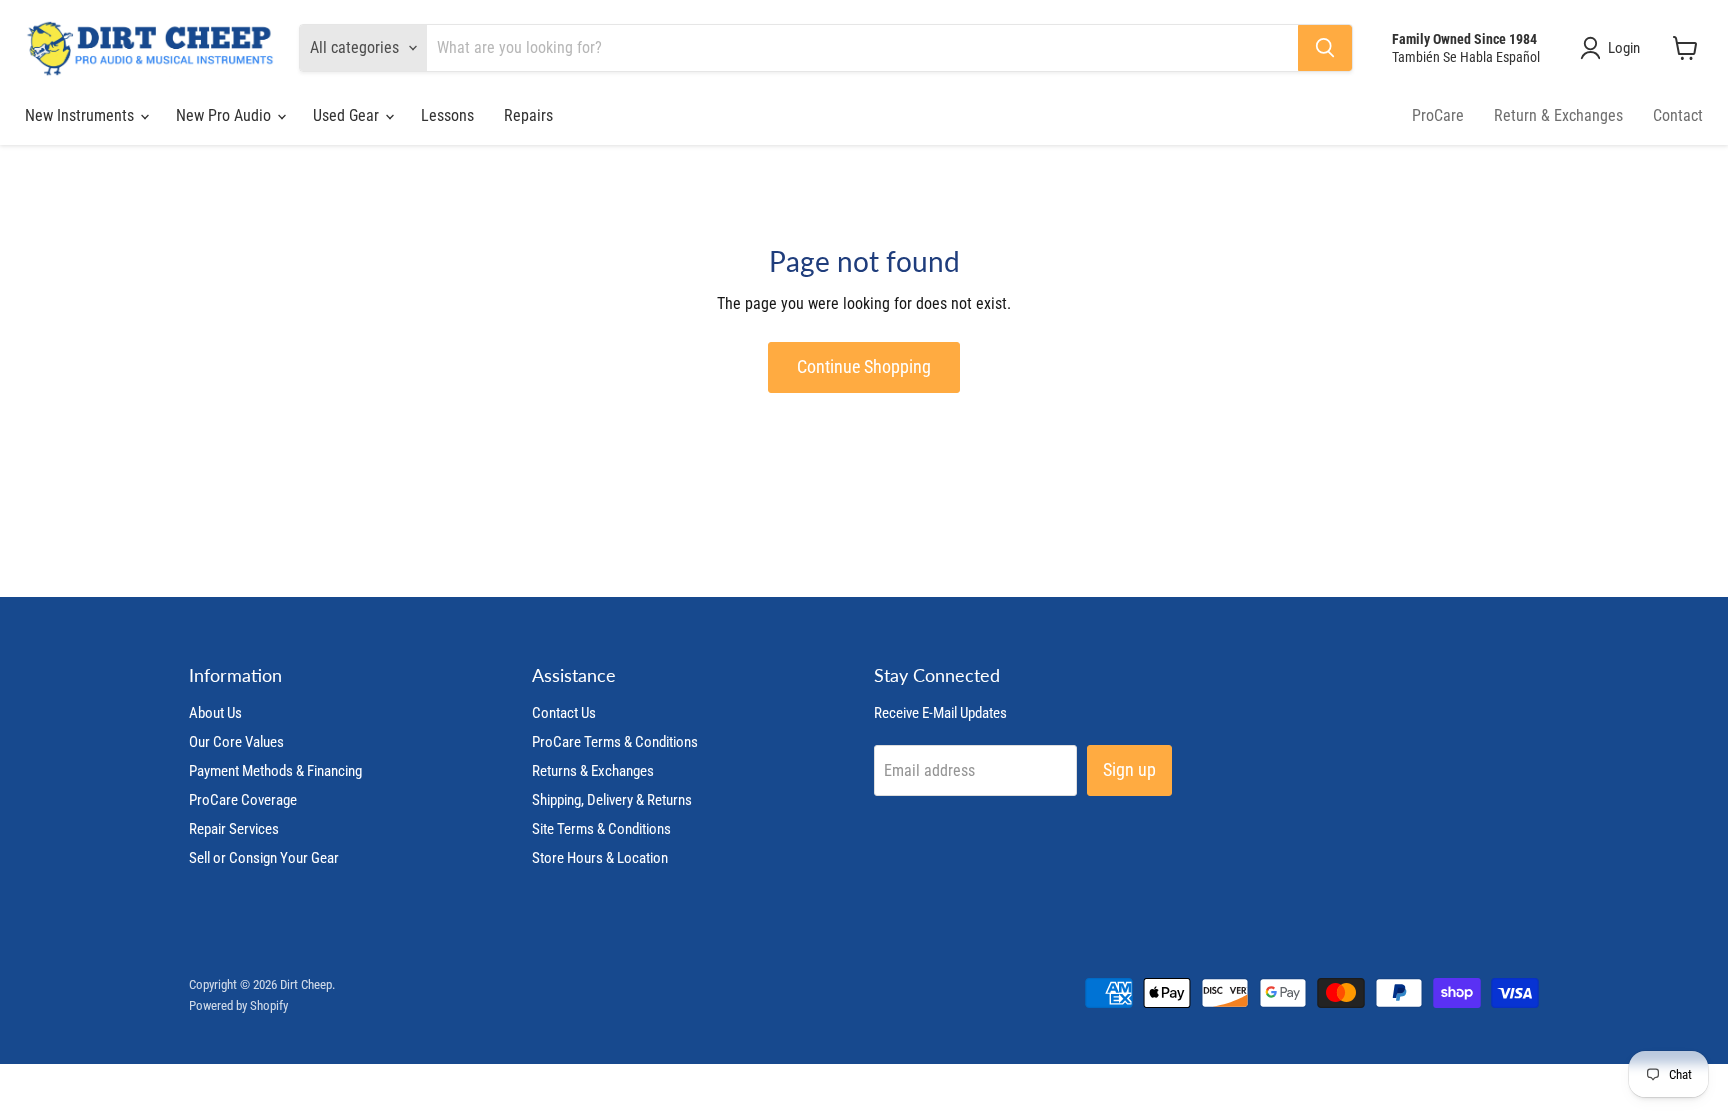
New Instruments (81, 115)
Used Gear (348, 115)
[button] (1614, 48)
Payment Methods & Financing (275, 771)
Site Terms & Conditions (601, 829)
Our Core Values (236, 742)
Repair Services (234, 829)
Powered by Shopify (238, 1005)
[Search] (1325, 48)
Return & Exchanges (1558, 115)
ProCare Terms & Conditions (615, 742)
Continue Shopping (864, 366)
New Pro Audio (225, 115)
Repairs (528, 115)
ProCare (1438, 115)
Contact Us (564, 713)
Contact (1678, 115)
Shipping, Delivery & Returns (612, 800)
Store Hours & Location (600, 858)
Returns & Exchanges (593, 771)
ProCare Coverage (243, 800)
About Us (215, 713)
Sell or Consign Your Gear (264, 858)
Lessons (447, 115)
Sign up (1129, 769)
